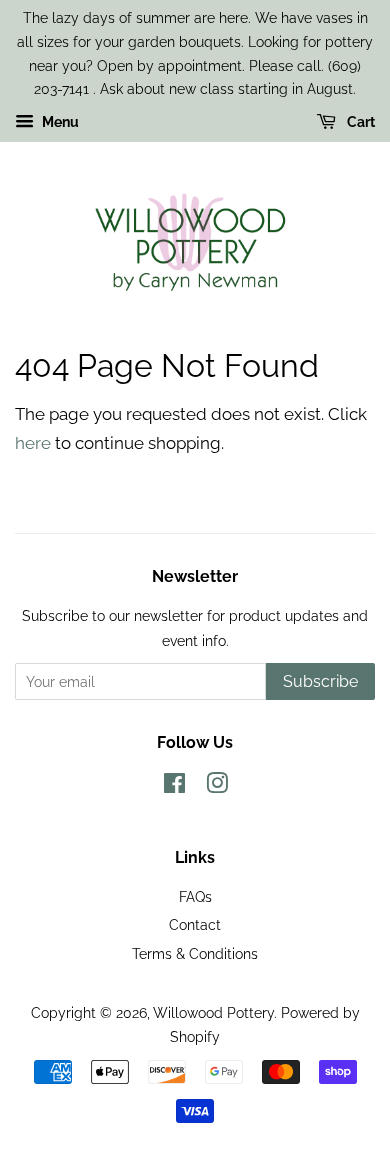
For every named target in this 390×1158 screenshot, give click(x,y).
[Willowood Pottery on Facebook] (174, 786)
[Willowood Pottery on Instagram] (217, 786)
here (33, 443)
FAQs (195, 896)
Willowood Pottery (213, 1012)
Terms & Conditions (195, 953)
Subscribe (320, 681)
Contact (195, 924)
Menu (59, 122)
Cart (359, 122)
